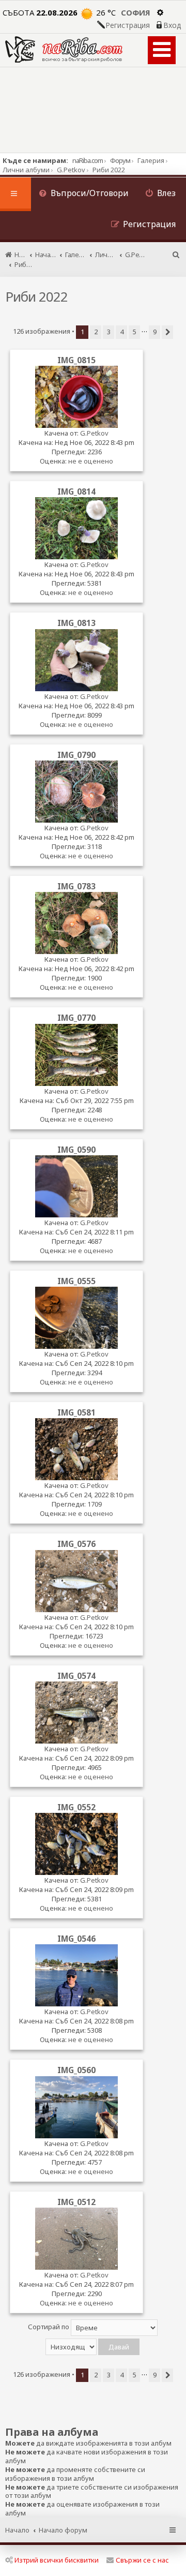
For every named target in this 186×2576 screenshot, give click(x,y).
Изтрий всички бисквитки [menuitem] (57, 2560)
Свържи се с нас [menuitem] (142, 2560)
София (136, 12)
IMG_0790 (76, 755)
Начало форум (63, 2530)
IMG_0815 (76, 360)
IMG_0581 (76, 1412)
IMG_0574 (76, 1676)
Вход (172, 25)
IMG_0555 (76, 1281)
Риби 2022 (36, 296)
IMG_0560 (76, 2070)
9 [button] (155, 332)
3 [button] (109, 332)
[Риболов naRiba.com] (64, 49)
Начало (17, 2530)
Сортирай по (49, 2327)
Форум (120, 160)
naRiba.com (88, 160)
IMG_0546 (76, 1939)
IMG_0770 (76, 1018)
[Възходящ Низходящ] (93, 2347)
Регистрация (128, 25)
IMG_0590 (76, 1150)
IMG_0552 (76, 1807)
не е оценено (91, 461)
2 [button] (96, 332)
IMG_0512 (76, 2202)
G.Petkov (94, 433)
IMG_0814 (76, 492)
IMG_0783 (76, 886)
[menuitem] (84, 194)
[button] (167, 332)
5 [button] (135, 332)
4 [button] (122, 332)
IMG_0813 (76, 623)
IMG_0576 (76, 1544)
